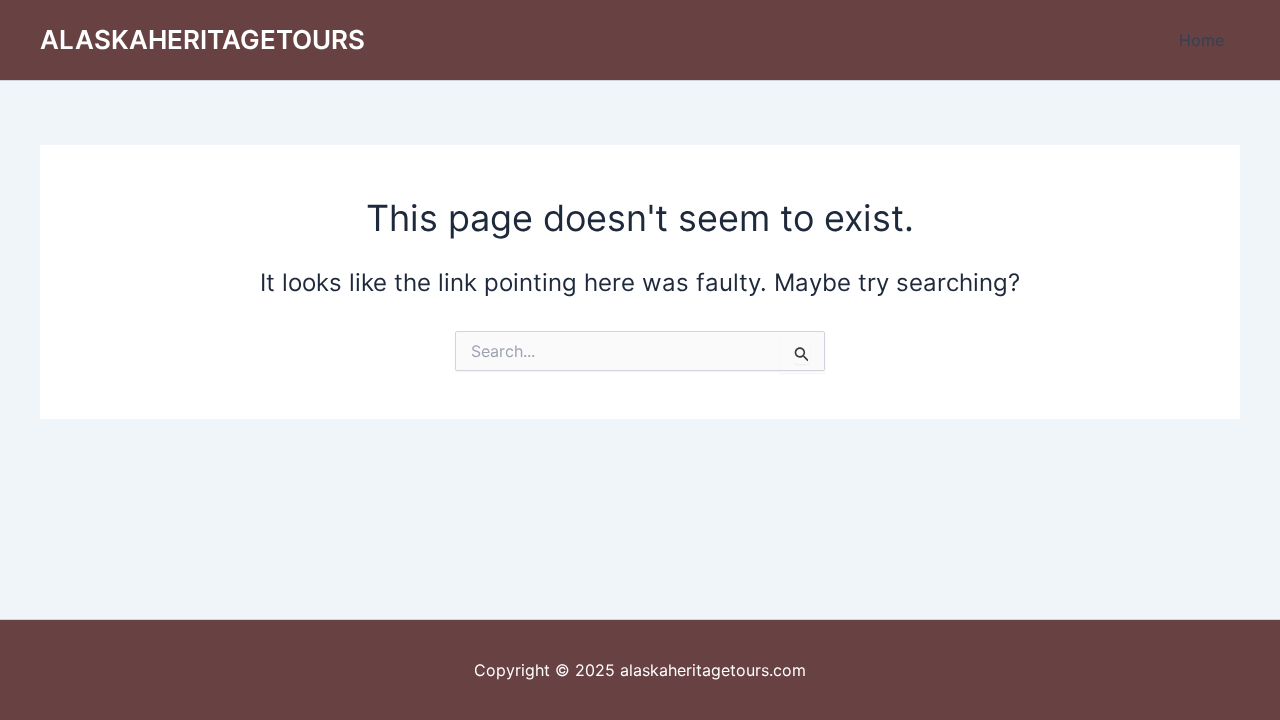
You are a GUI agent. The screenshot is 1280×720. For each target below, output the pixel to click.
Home (1201, 40)
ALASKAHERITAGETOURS (202, 39)
